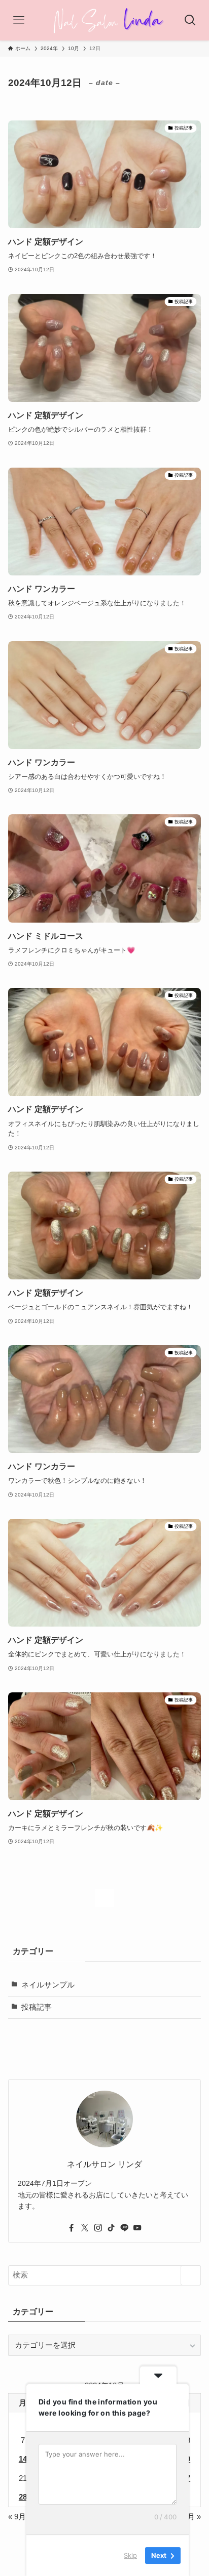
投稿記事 (37, 2007)
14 (23, 2459)
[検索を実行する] (191, 2275)
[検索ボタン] (190, 20)
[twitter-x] (85, 2228)
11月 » (190, 2517)
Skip (130, 2555)
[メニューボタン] (19, 20)
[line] (124, 2228)
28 (23, 2497)
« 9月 (17, 2517)
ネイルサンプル (48, 1985)
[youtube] (137, 2228)
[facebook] (72, 2228)
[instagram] (98, 2228)
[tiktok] (111, 2228)
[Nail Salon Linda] (104, 20)
